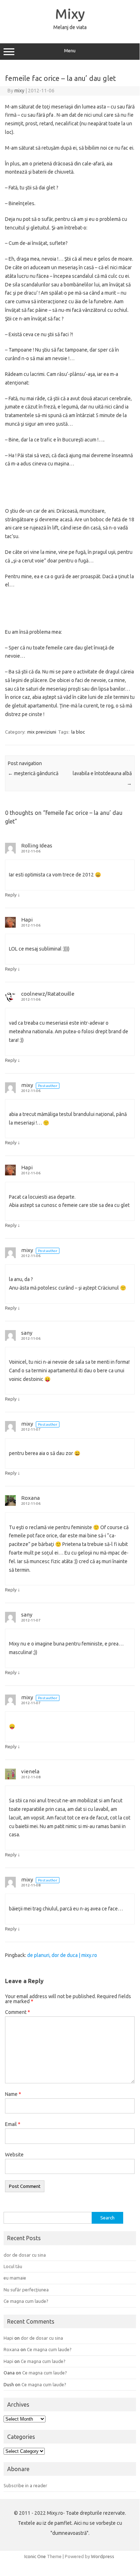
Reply (11, 895)
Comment (18, 2012)
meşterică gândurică (33, 773)
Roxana (30, 1498)
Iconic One (35, 2556)
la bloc (78, 732)
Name (13, 2094)
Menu (70, 51)
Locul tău (13, 2266)
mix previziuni (42, 732)
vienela (30, 1771)
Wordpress (103, 2556)
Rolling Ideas (37, 845)
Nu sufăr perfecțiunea (26, 2290)
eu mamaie (15, 2278)
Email (13, 2124)
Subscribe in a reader (25, 2485)
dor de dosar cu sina (25, 2255)
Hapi (27, 920)
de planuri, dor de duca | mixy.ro (62, 1955)
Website (14, 2155)
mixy (19, 91)
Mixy (70, 14)
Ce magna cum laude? (26, 2301)
